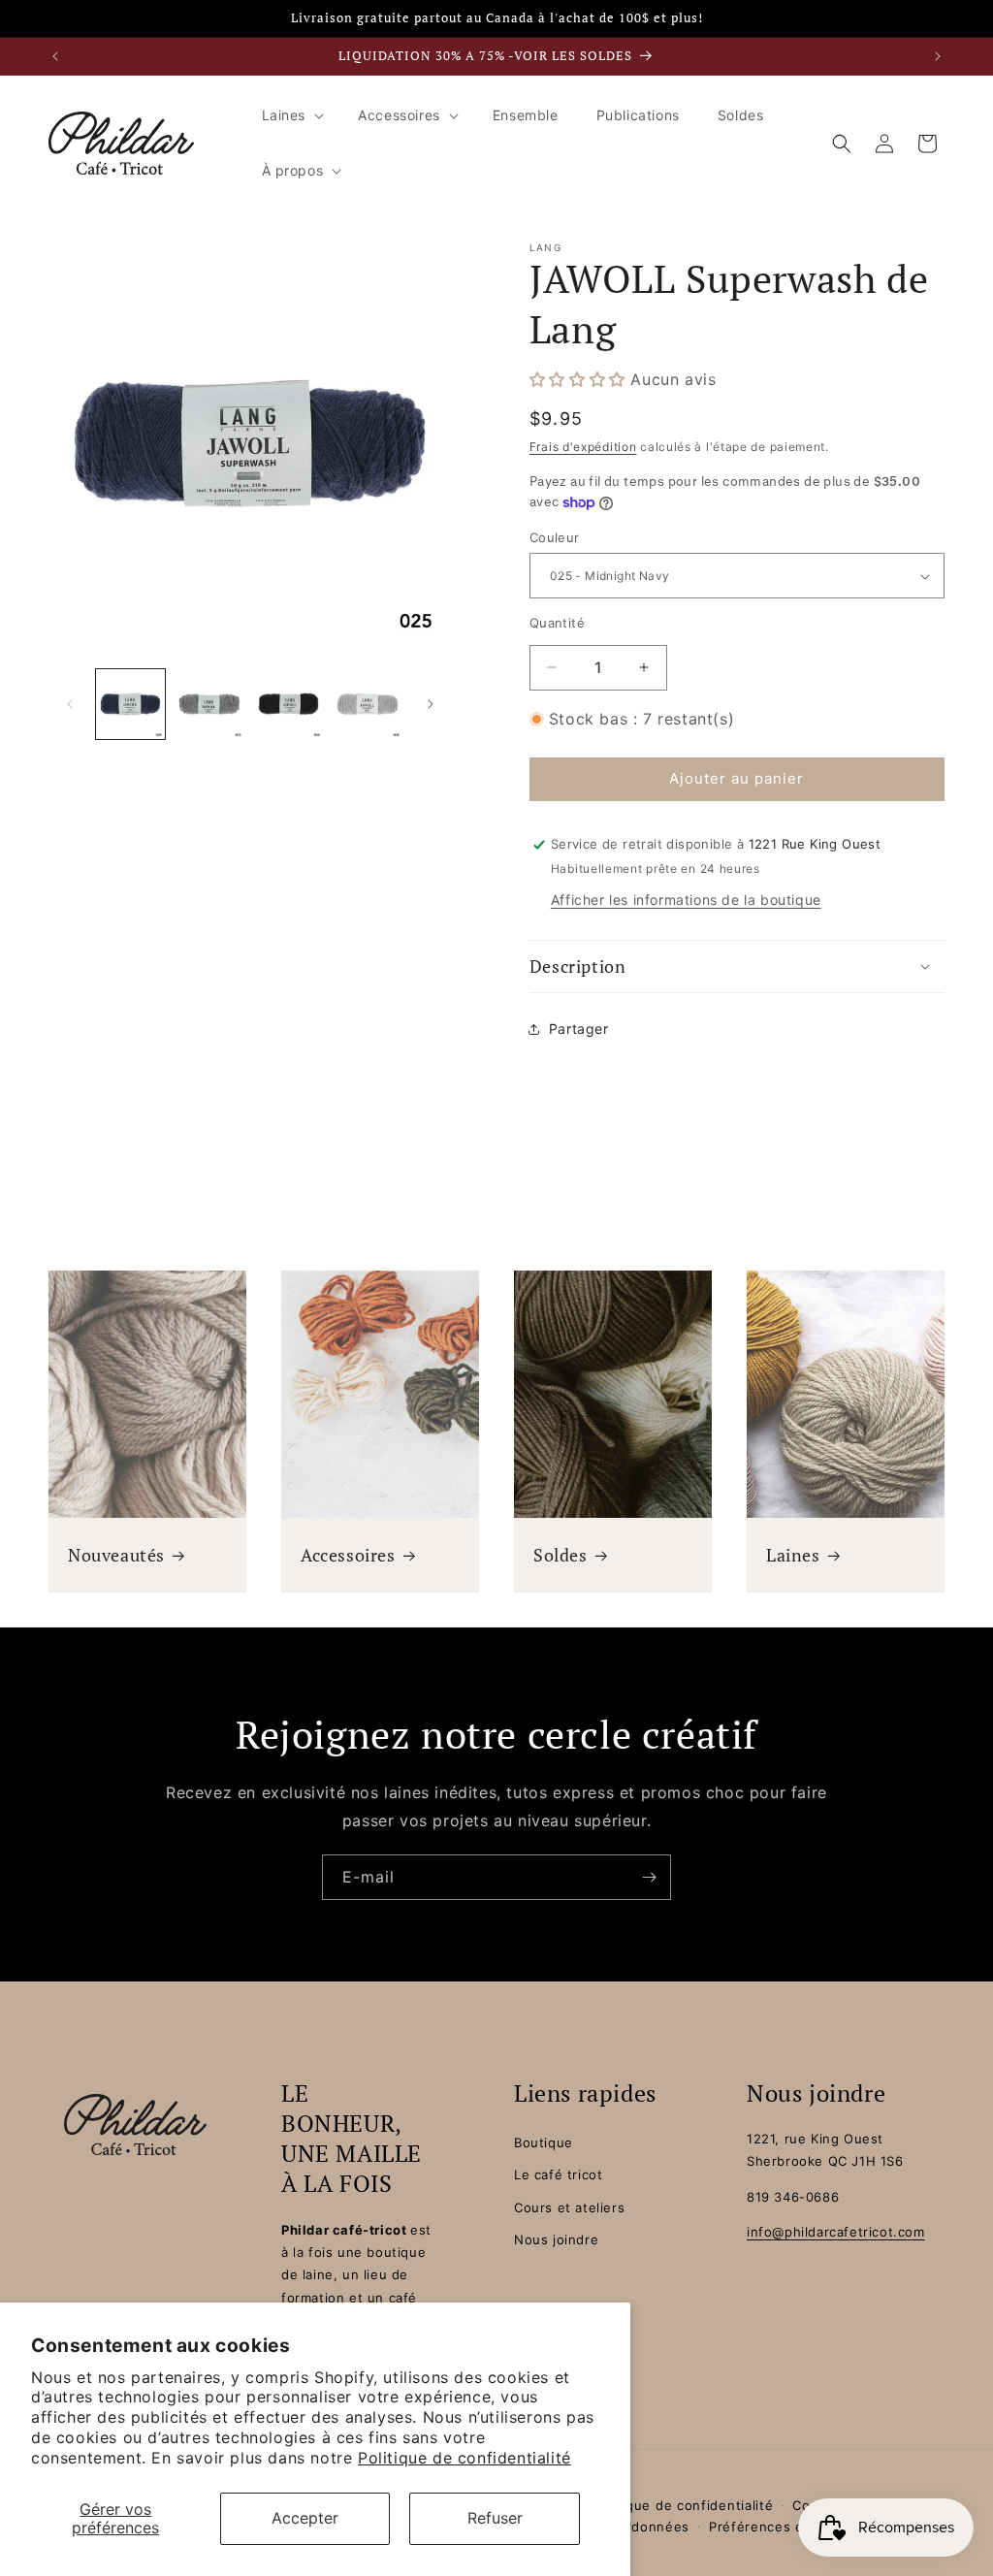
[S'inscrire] (649, 1877)
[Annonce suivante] (938, 56)
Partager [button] (579, 1029)
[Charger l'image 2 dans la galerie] (209, 704)
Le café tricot (558, 2174)
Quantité (557, 623)
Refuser (495, 2518)
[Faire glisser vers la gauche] (70, 704)
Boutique (544, 2142)
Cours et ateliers (569, 2207)
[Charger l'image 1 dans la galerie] (130, 704)
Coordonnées (644, 2527)
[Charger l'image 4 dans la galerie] (367, 704)
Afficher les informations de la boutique (686, 900)
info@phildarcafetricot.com (836, 2232)
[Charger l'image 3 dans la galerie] (288, 704)
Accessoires (348, 1555)
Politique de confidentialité (464, 2458)
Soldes (561, 1555)
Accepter (305, 2518)
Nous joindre (556, 2239)
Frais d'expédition (583, 447)
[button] (291, 115)
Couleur (555, 537)
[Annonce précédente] (55, 56)
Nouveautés (116, 1555)
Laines (793, 1555)
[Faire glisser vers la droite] (431, 704)
